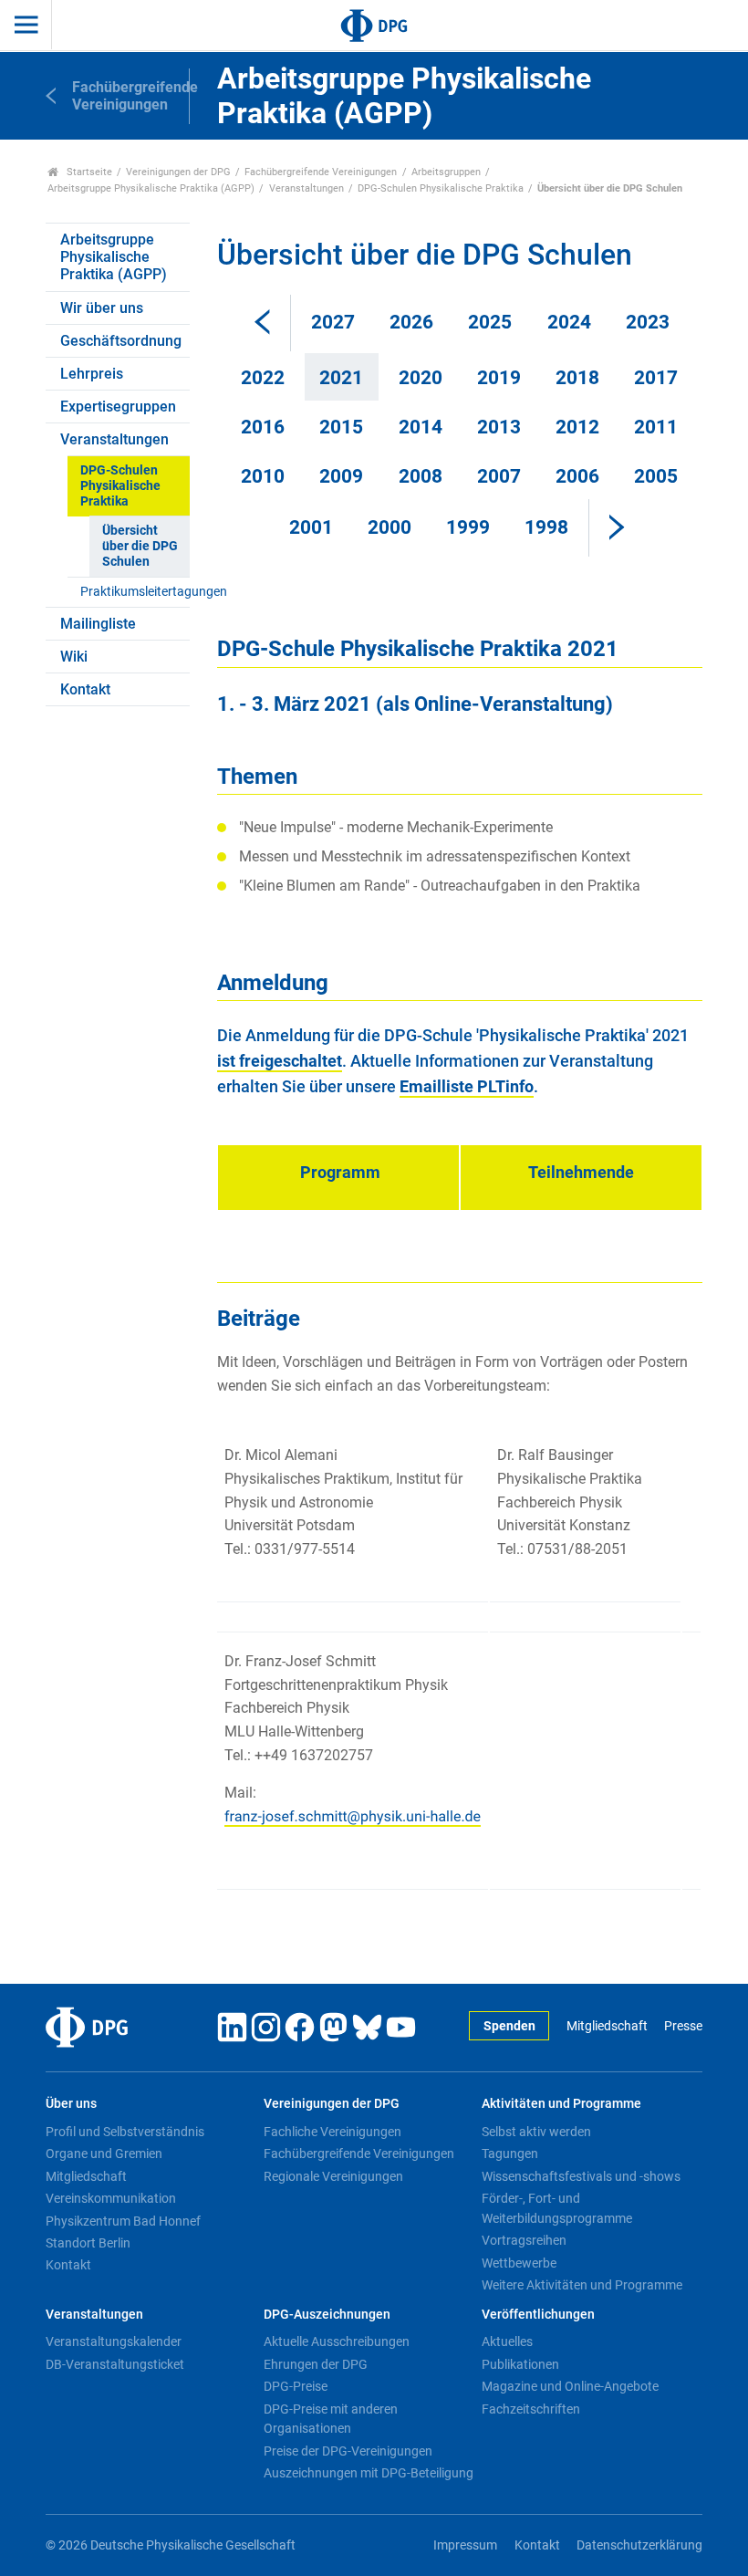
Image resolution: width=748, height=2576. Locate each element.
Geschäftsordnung (121, 341)
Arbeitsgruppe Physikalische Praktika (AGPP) (151, 188)
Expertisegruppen (118, 407)
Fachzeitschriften (531, 2409)
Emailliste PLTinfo (467, 1087)
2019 (499, 378)
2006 (577, 476)
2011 (656, 427)
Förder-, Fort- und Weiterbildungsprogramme (557, 2208)
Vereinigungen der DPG (178, 172)
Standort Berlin (88, 2243)
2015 (341, 427)
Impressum (465, 2545)
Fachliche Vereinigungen (332, 2132)
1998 (546, 527)
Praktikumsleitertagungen (135, 592)
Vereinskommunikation (111, 2198)
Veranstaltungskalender (114, 2341)
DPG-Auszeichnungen (327, 2315)
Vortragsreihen (524, 2240)
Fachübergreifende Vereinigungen (321, 172)
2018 (577, 378)
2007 (499, 476)
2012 (577, 427)
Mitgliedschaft (607, 2026)
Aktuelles (507, 2341)
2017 (656, 378)
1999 (468, 527)
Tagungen (510, 2154)
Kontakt (85, 689)
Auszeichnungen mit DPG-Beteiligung (369, 2473)
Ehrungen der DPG (316, 2364)
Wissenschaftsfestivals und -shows (581, 2176)
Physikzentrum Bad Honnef (123, 2221)
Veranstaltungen (306, 188)
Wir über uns (102, 308)
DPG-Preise (296, 2386)
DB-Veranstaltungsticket (115, 2364)
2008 (421, 476)
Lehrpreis (92, 374)
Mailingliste (98, 624)
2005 (656, 476)
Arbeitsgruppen (446, 172)
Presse (683, 2026)
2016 (263, 427)
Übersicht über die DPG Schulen (140, 547)
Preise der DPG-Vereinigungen (348, 2451)
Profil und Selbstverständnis (125, 2132)
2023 (648, 322)
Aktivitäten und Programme (561, 2104)
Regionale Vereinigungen (333, 2176)
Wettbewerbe (519, 2263)
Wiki (74, 657)
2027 (333, 322)
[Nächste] (617, 527)
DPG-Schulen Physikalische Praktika (441, 188)
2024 (569, 322)
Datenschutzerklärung (639, 2545)
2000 (390, 527)
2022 (263, 378)
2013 (499, 427)
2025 (490, 322)
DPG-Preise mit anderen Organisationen (331, 2419)
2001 (311, 527)
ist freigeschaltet (280, 1061)
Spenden (509, 2026)
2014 (421, 427)
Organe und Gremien (104, 2154)
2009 (341, 476)
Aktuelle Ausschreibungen (337, 2341)
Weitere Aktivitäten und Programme (582, 2285)
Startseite (88, 172)
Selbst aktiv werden (536, 2132)
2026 (411, 322)
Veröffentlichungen (538, 2315)
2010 (263, 476)
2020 (421, 378)
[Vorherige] (263, 323)
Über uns (71, 2104)
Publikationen (520, 2364)
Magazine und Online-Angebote (570, 2386)
